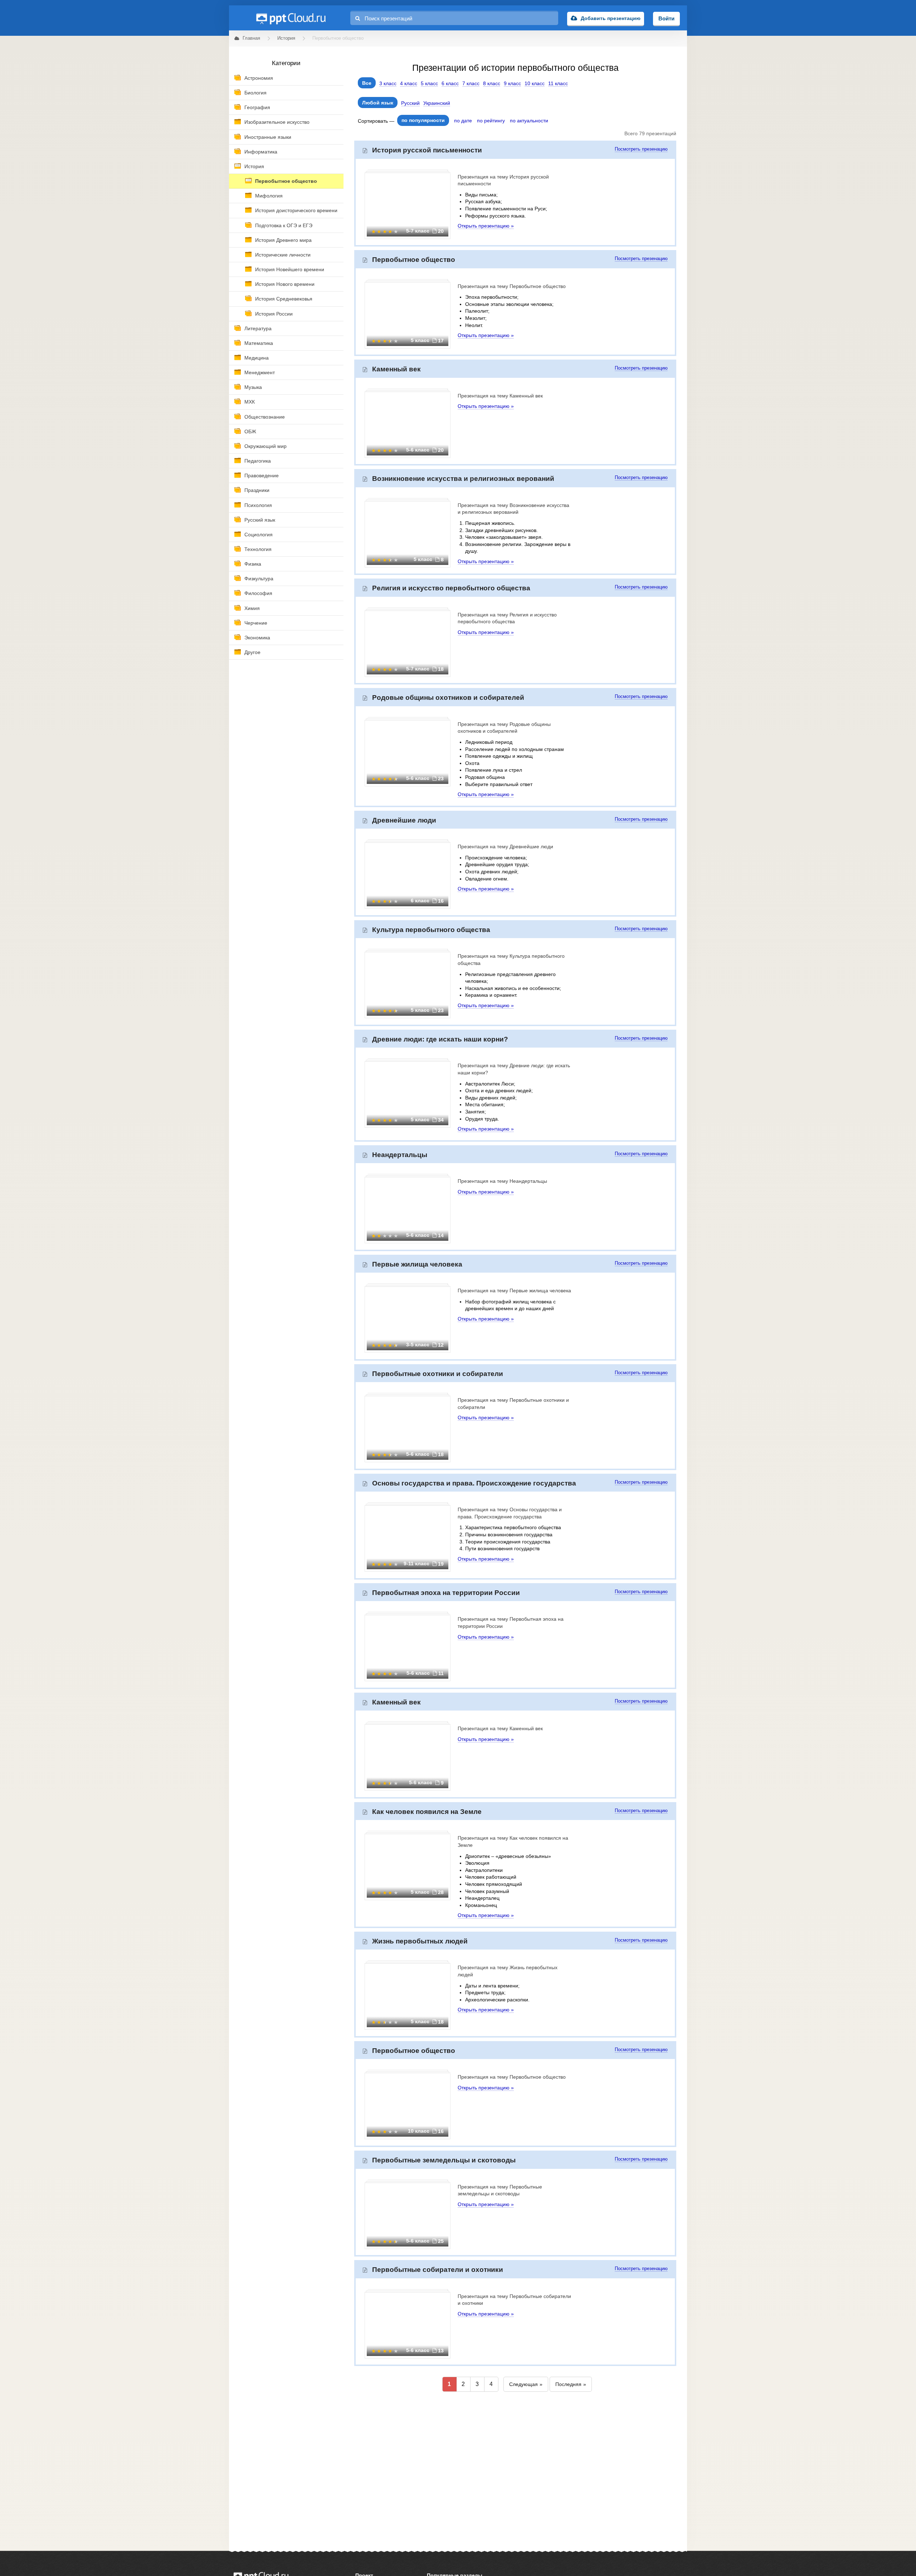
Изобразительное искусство (277, 122)
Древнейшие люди (404, 820)
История (254, 166)
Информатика (261, 152)
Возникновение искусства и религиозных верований (463, 479)
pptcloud (291, 18)
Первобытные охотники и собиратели (438, 1374)
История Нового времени (285, 284)
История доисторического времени (296, 210)
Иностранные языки (268, 137)
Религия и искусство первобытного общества (451, 588)
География (257, 107)
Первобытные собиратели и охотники (438, 2270)
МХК (250, 402)
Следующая (523, 2384)
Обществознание (265, 417)
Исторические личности (283, 255)
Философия (258, 593)
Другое (252, 652)
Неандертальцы (400, 1155)
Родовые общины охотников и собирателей (448, 697)
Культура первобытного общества (431, 930)
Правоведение (262, 475)
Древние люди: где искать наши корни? (440, 1039)
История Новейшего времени (290, 269)
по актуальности (529, 121)
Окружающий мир (265, 446)
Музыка (253, 387)
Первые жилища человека (417, 1264)
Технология (258, 549)
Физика (253, 564)
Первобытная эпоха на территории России (446, 1593)
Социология (259, 535)
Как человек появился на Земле (427, 1812)
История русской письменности (427, 150)
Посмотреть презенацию (641, 149)
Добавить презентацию (611, 18)
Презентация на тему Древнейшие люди (505, 847)
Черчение (256, 623)
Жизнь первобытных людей (420, 1941)
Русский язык (260, 520)
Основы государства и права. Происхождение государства (474, 1483)
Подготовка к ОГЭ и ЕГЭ (284, 225)
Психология (258, 505)
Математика (259, 343)
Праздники (257, 490)
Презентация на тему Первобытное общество (512, 286)
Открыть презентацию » (486, 226)
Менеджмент (260, 372)
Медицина (257, 358)
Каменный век (396, 369)
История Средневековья (284, 299)
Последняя (568, 2384)
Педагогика (258, 461)
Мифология (269, 196)
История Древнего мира (283, 240)
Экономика (257, 638)
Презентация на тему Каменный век (500, 396)
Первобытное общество (286, 181)
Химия (252, 608)
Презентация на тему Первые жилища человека (514, 1291)
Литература (258, 328)
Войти (666, 18)
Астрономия (259, 78)
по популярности (423, 120)
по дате (463, 121)
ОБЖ (250, 431)
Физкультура (259, 579)
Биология (255, 93)
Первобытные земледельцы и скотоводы (444, 2160)
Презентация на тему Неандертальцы (502, 1181)
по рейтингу (491, 121)
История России (274, 314)
